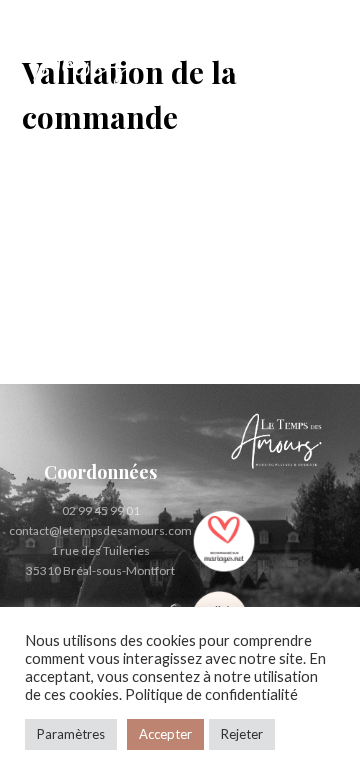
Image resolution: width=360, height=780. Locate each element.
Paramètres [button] (71, 734)
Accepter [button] (165, 734)
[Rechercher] (280, 64)
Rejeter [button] (242, 734)
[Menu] (324, 65)
